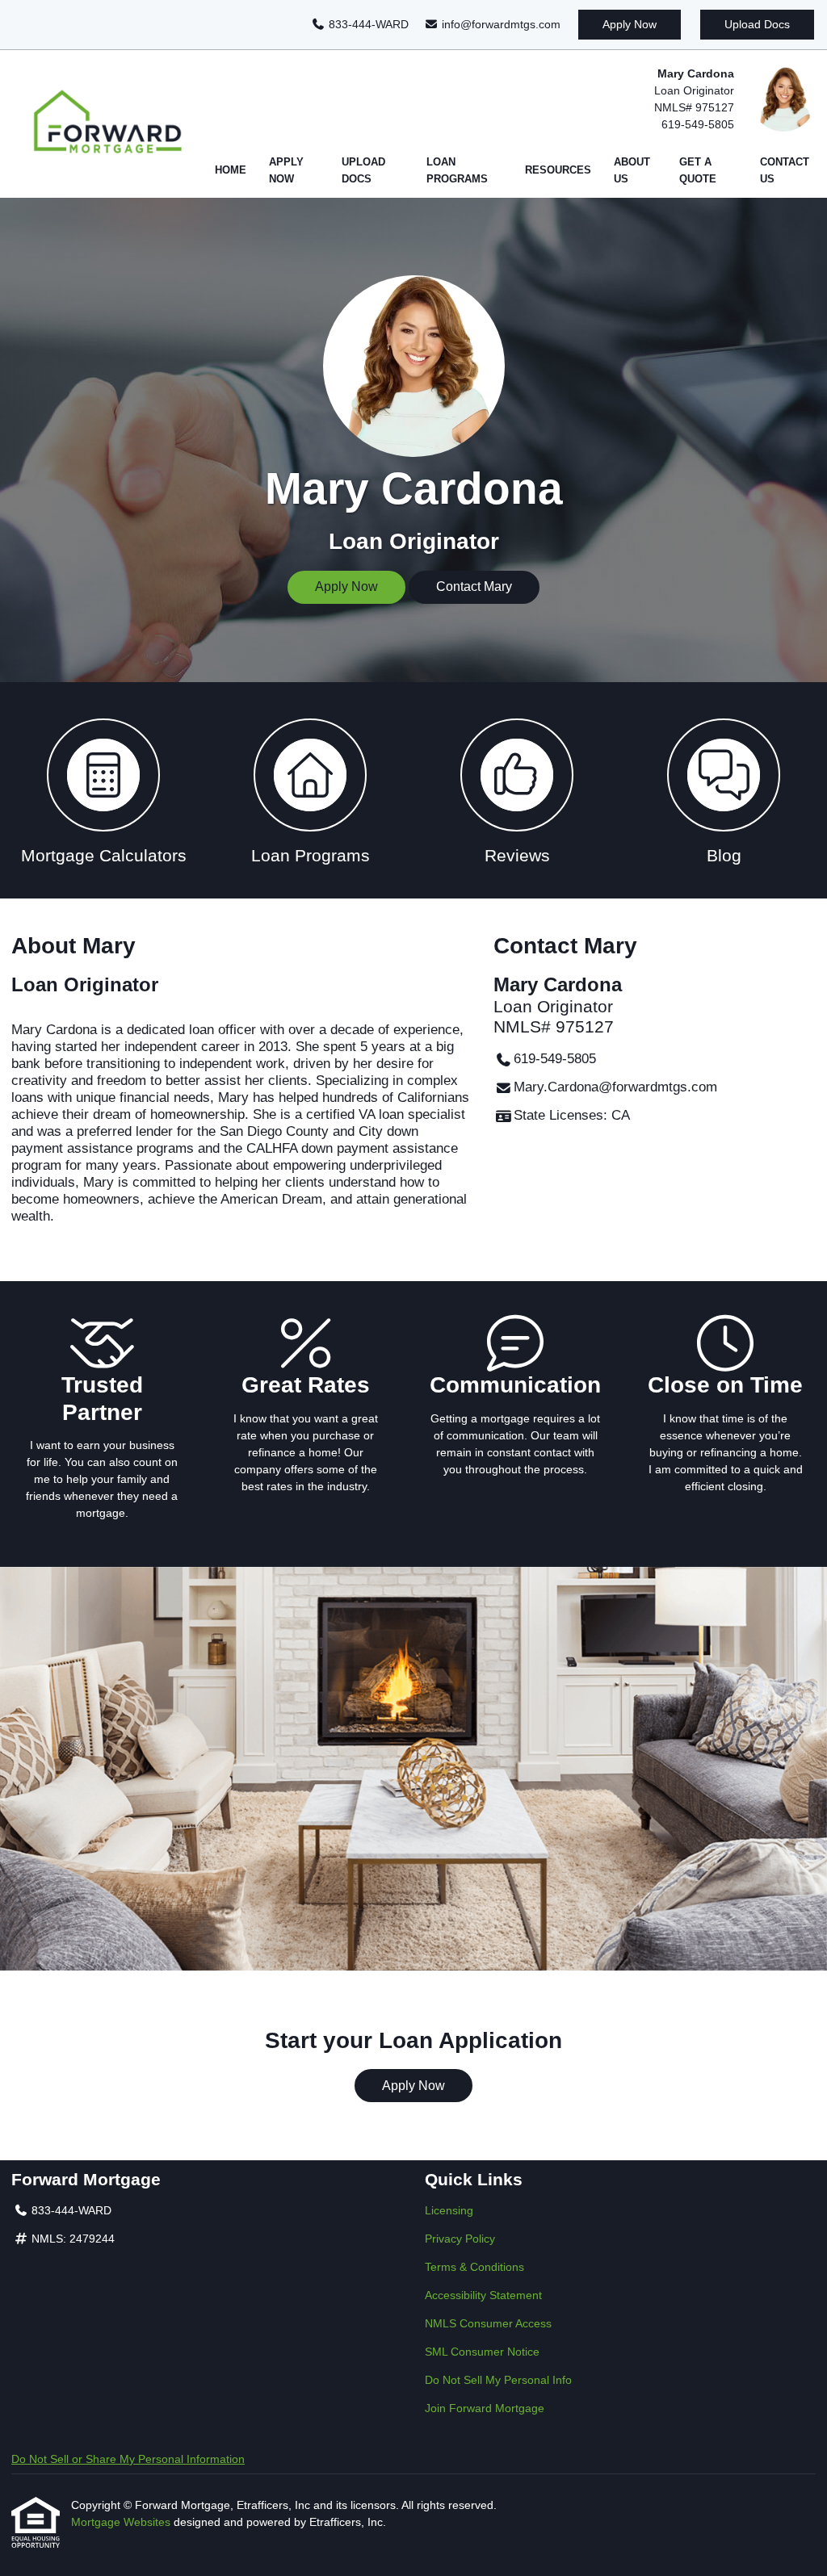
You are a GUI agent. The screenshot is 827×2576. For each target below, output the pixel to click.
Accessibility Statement (483, 2295)
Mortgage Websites (122, 2522)
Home (231, 170)
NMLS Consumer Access (488, 2323)
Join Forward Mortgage (485, 2408)
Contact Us (785, 171)
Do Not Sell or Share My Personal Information (128, 2459)
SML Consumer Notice (482, 2352)
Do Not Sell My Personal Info (498, 2380)
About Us (632, 171)
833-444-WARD (367, 24)
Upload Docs (757, 24)
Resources (558, 170)
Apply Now (630, 24)
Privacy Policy (460, 2239)
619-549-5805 (698, 124)
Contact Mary (474, 586)
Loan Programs (457, 171)
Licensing (449, 2210)
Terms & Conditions (474, 2267)
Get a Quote (698, 171)
